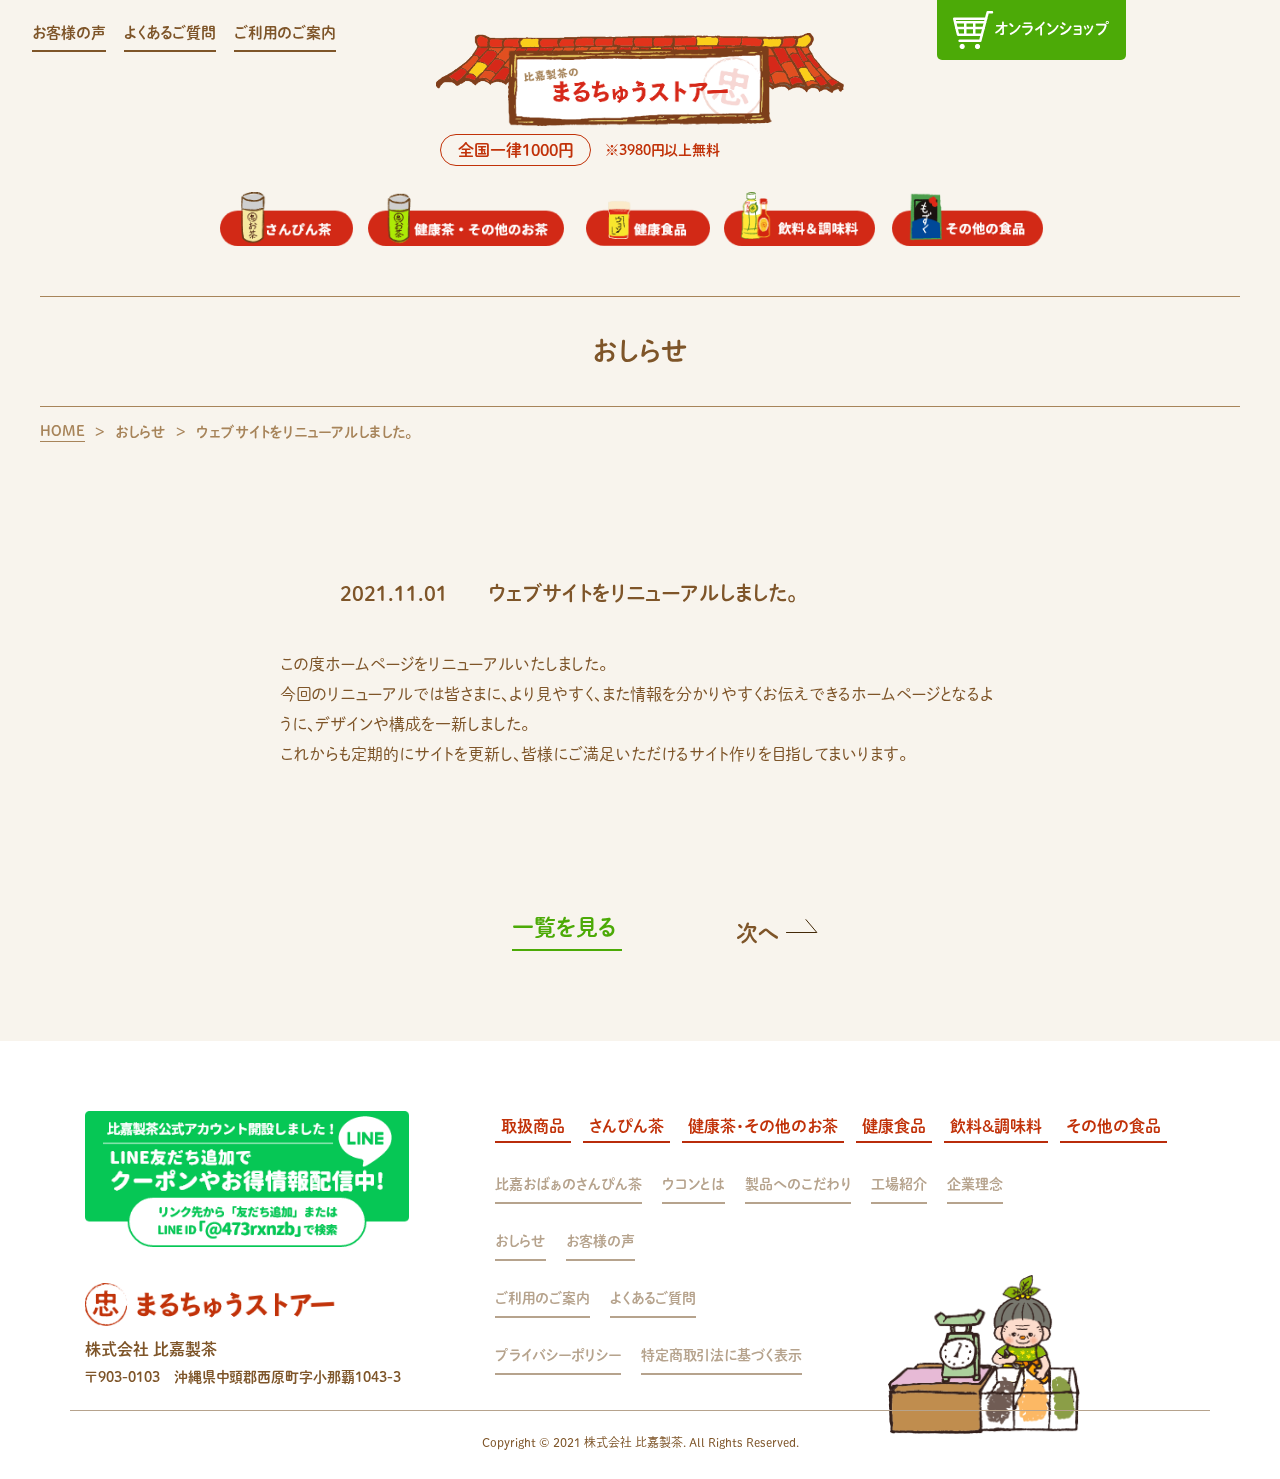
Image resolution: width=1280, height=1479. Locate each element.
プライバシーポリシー (558, 1355)
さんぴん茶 (626, 1126)
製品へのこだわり (798, 1184)
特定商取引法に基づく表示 (721, 1355)
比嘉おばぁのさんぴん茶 (568, 1184)
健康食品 (894, 1126)
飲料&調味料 (996, 1126)
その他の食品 (1113, 1126)
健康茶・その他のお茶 (763, 1126)
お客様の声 (69, 32)
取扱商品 (533, 1126)
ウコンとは (693, 1184)
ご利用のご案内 (285, 32)
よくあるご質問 (170, 32)
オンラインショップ (1052, 28)
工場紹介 (899, 1184)
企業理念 (975, 1184)
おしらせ (520, 1241)
